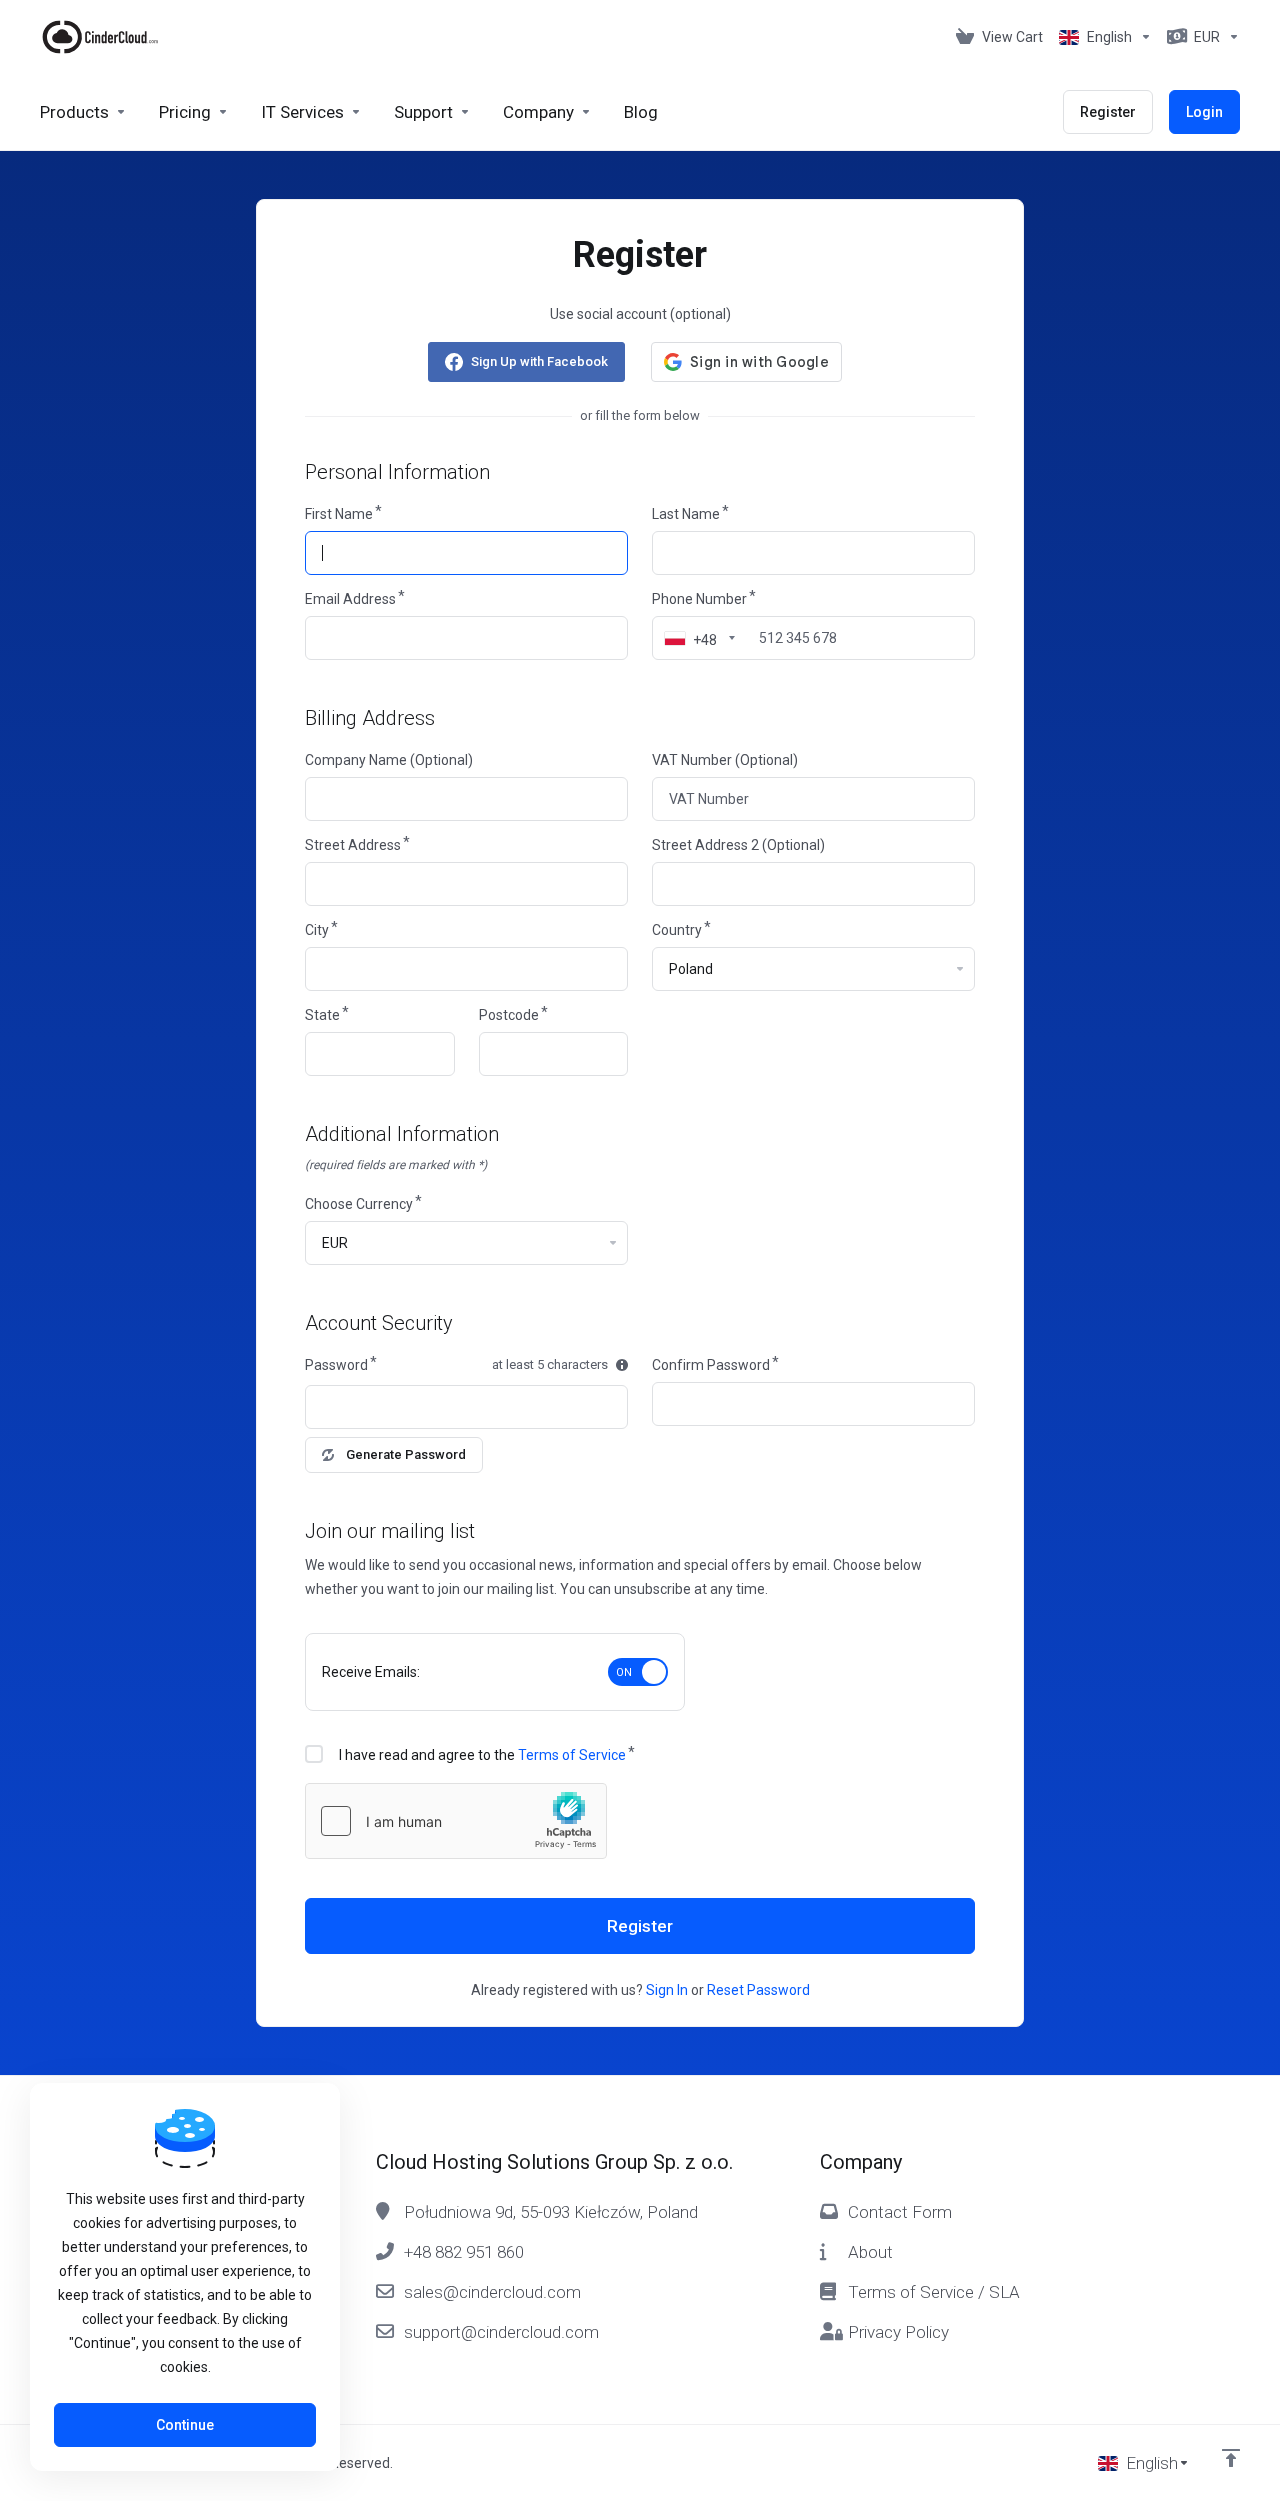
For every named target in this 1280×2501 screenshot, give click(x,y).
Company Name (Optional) (389, 760)
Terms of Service (572, 1755)
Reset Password (758, 1990)
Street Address (353, 845)
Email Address (350, 599)
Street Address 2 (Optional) (738, 845)
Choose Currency (359, 1204)
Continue (185, 2425)
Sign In (667, 1990)
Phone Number (699, 599)
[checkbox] (314, 1754)
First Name (339, 514)
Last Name (686, 514)
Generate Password (406, 1454)
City (317, 930)
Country (677, 930)
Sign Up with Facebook (539, 361)
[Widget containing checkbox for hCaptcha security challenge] (456, 1821)
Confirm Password (711, 1365)
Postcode (509, 1015)
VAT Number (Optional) (725, 760)
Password (336, 1365)
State (322, 1015)
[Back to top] (1231, 2458)
